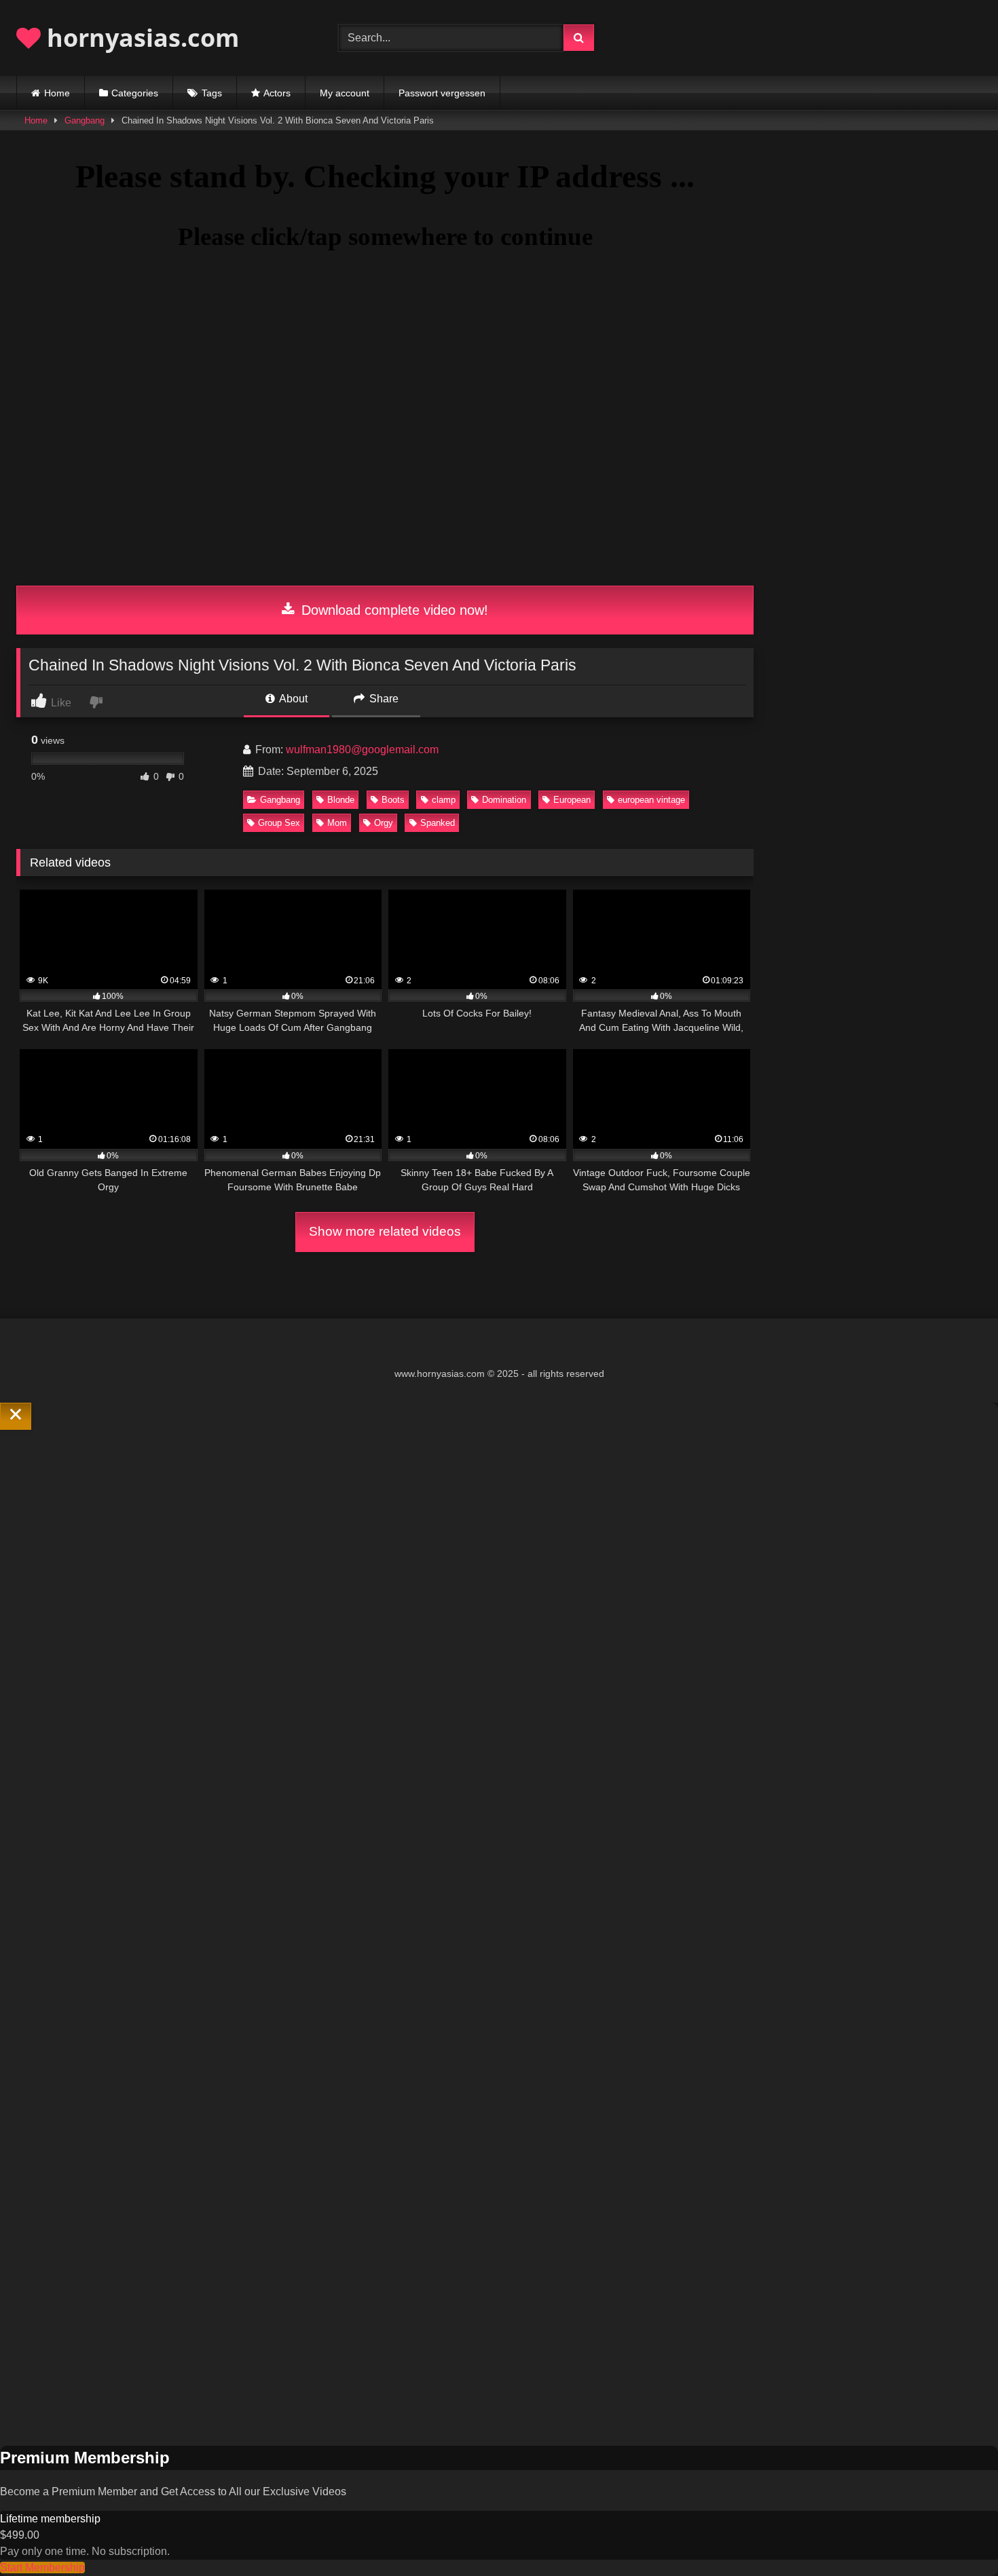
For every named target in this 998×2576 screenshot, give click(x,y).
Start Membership (42, 2568)
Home (57, 93)
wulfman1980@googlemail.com (362, 750)
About (292, 699)
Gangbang (85, 120)
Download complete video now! (393, 610)
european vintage (651, 800)
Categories (135, 93)
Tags (212, 93)
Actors (277, 93)
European (572, 800)
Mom (337, 823)
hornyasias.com (140, 38)
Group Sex (279, 823)
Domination (504, 800)
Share (383, 699)
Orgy (384, 823)
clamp (444, 800)
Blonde (341, 800)
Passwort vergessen (442, 93)
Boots (393, 800)
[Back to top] (956, 2536)
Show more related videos (385, 1231)
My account (345, 93)
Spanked (438, 823)
